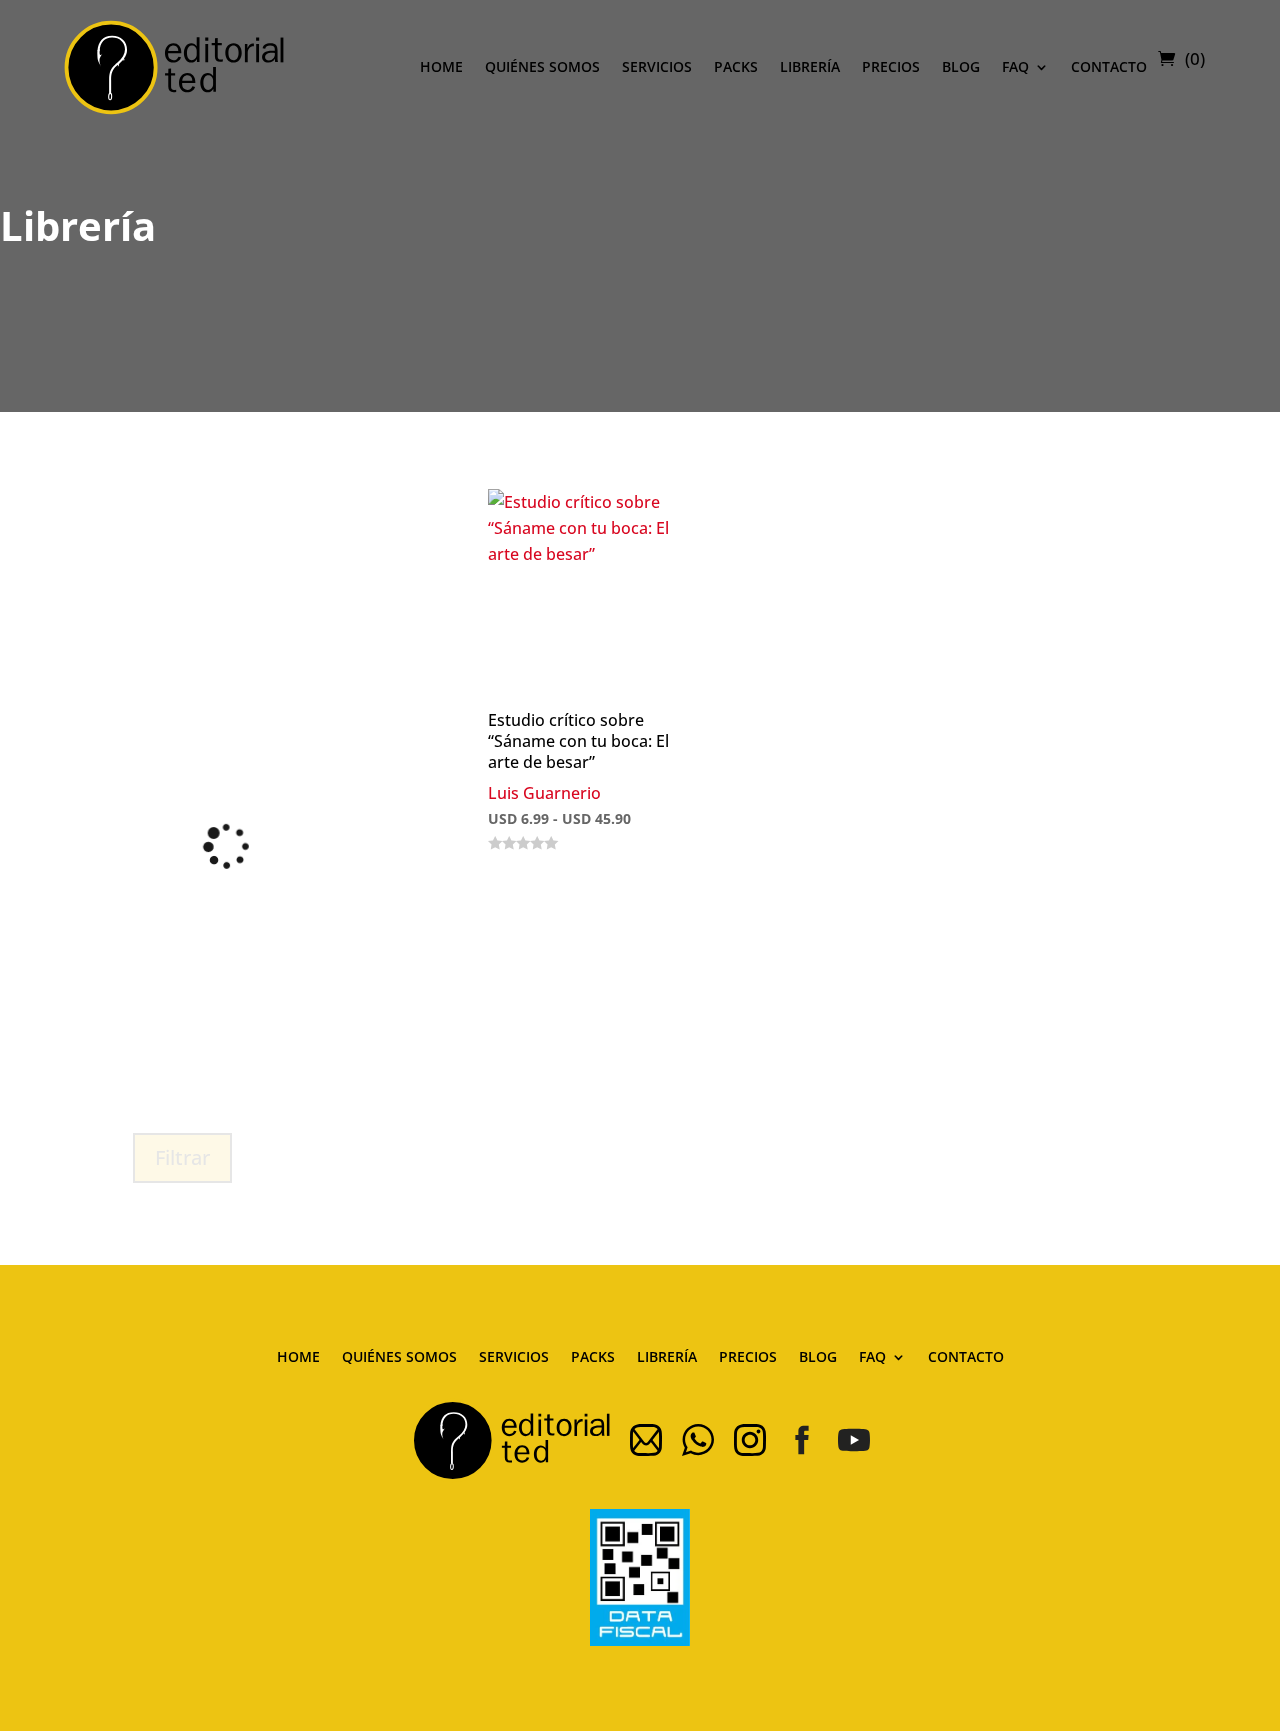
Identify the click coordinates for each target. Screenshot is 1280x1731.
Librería (810, 66)
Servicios (657, 66)
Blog (961, 66)
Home (441, 66)
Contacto (1109, 66)
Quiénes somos (542, 66)
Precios (891, 66)
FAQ (1015, 66)
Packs (736, 66)
